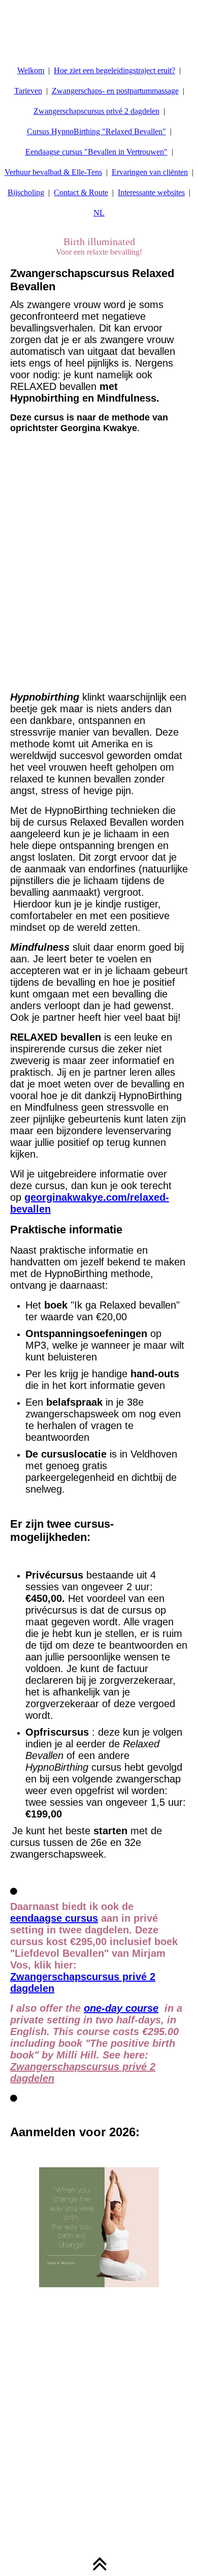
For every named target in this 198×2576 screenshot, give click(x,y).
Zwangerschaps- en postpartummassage (115, 91)
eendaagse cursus (54, 1918)
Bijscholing (26, 192)
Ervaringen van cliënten (150, 172)
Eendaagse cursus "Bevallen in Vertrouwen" (96, 152)
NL (99, 213)
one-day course (121, 2008)
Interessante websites (151, 192)
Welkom (31, 70)
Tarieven (28, 91)
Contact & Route (81, 192)
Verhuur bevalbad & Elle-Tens (53, 172)
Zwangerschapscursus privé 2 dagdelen (96, 111)
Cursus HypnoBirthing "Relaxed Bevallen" (96, 131)
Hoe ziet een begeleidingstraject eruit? (114, 70)
